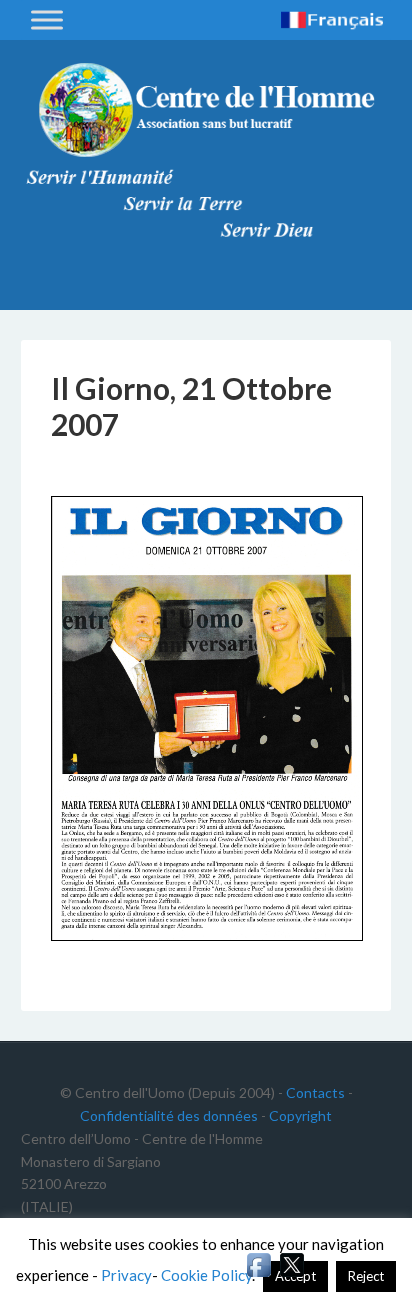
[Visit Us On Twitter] (291, 1274)
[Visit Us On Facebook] (258, 1274)
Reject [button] (366, 1276)
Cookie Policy (206, 1275)
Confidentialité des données (169, 1115)
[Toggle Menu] (47, 19)
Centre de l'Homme (206, 110)
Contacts (315, 1092)
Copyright (300, 1115)
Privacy (126, 1275)
